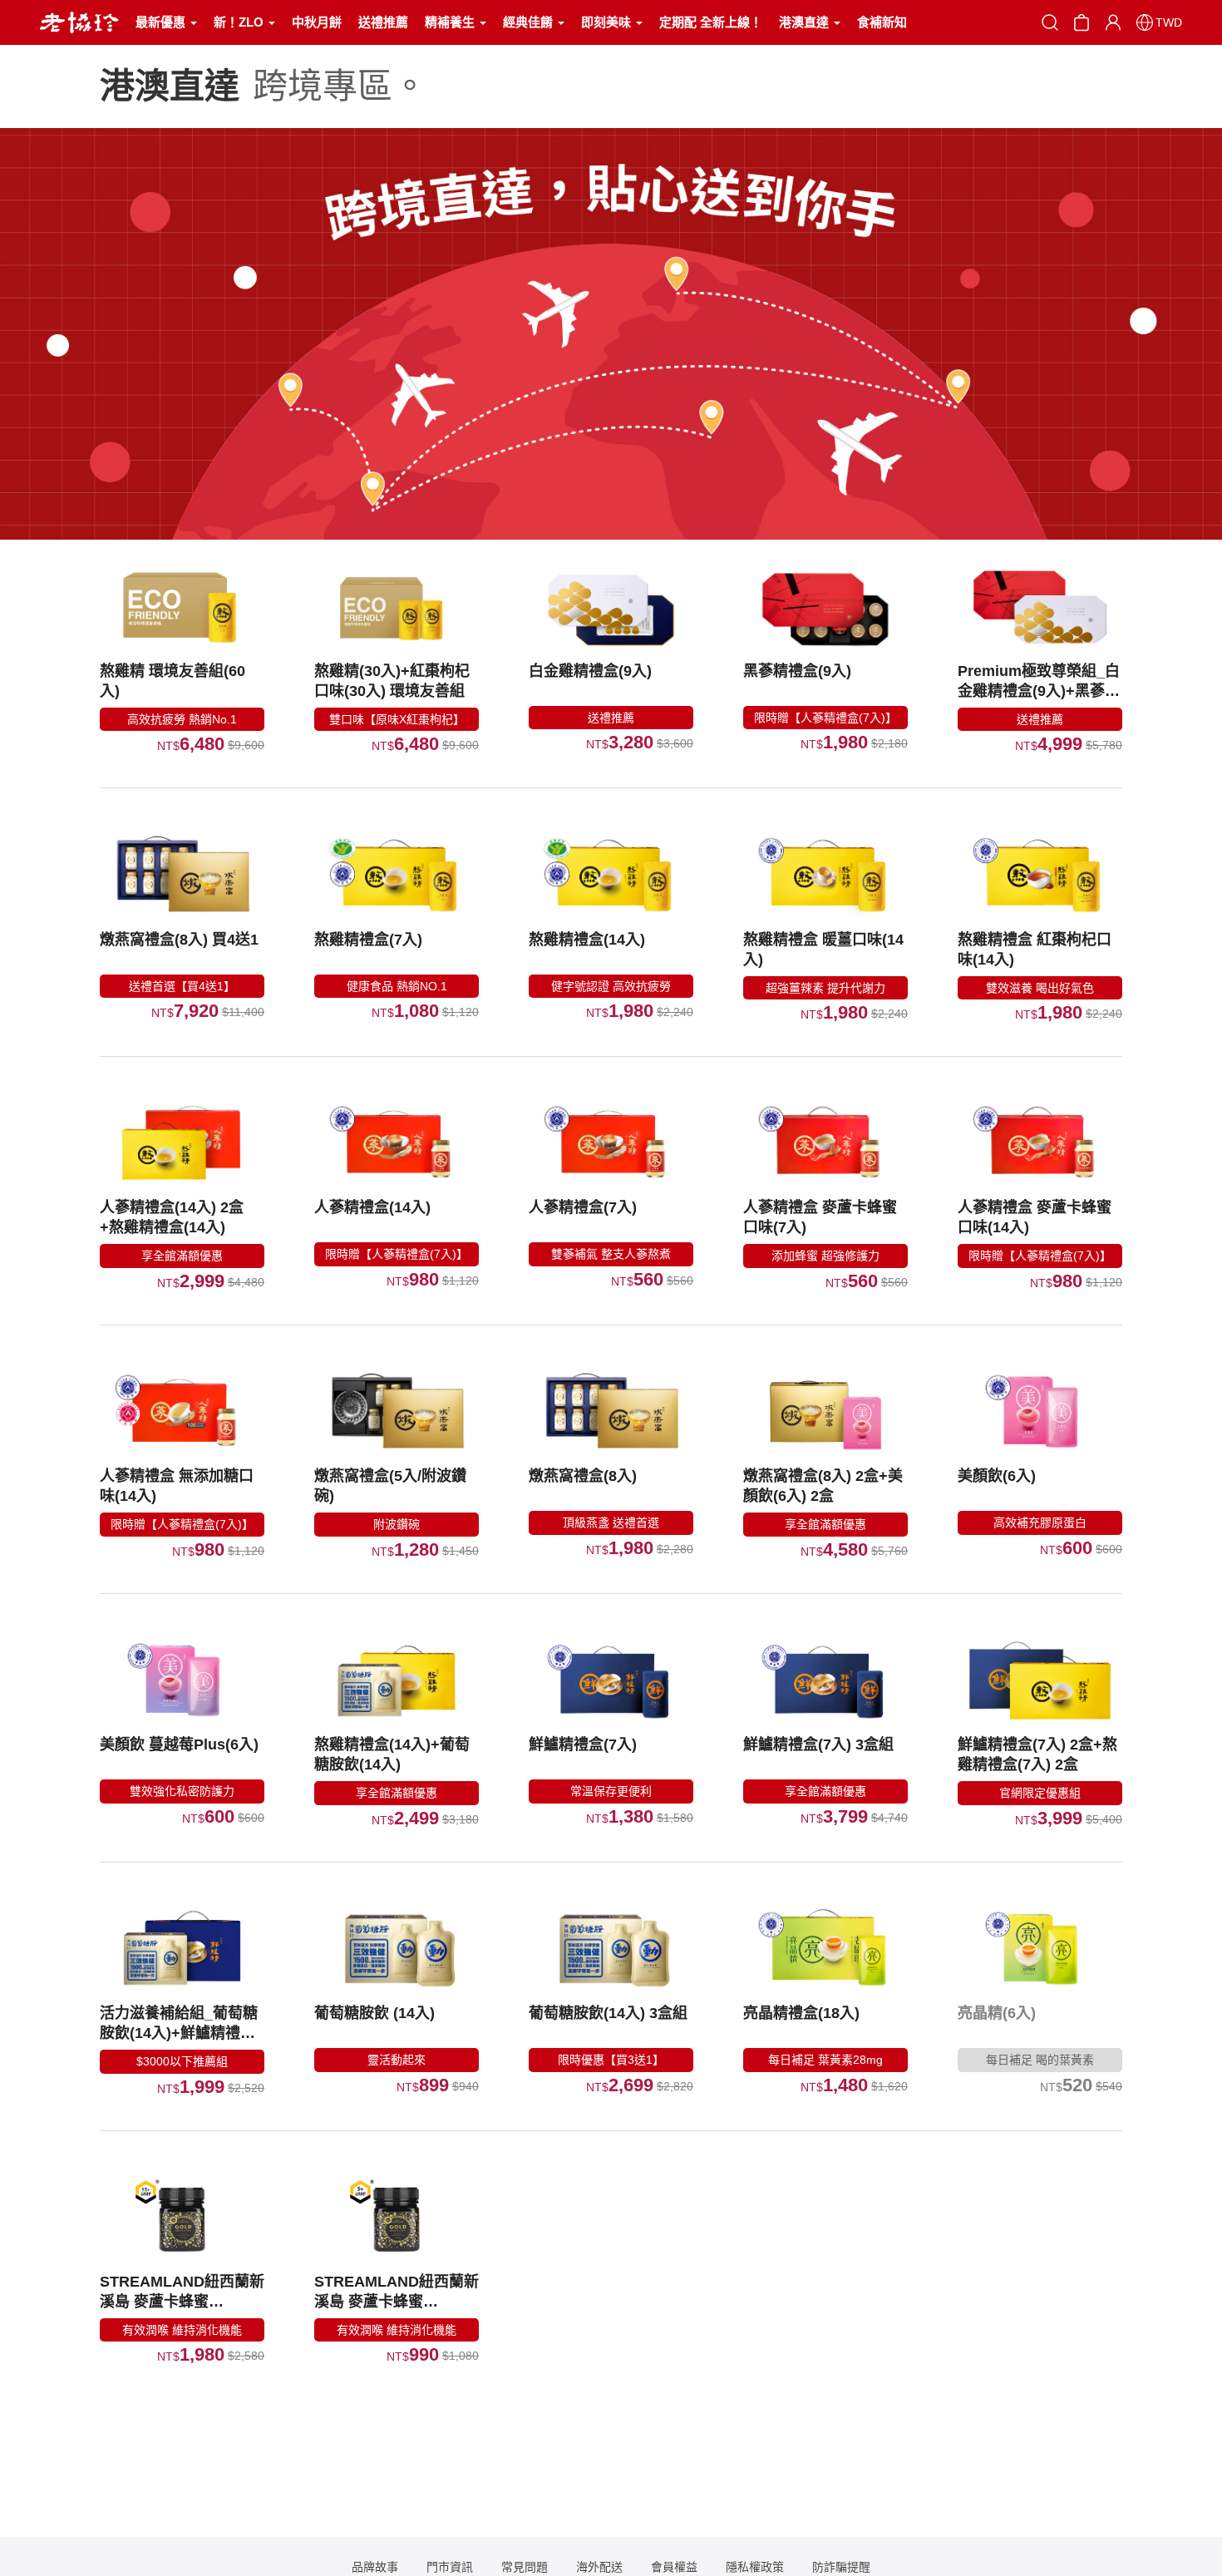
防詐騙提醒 (841, 2567)
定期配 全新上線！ (711, 22)
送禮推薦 (383, 22)
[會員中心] (1113, 22)
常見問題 (525, 2567)
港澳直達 (806, 22)
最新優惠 (162, 22)
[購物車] (1082, 21)
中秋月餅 (317, 22)
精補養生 (451, 22)
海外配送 (599, 2567)
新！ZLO (240, 22)
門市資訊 (450, 2567)
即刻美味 (608, 22)
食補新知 (882, 22)
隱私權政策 (755, 2567)
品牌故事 (375, 2567)
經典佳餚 (530, 22)
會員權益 (674, 2567)
